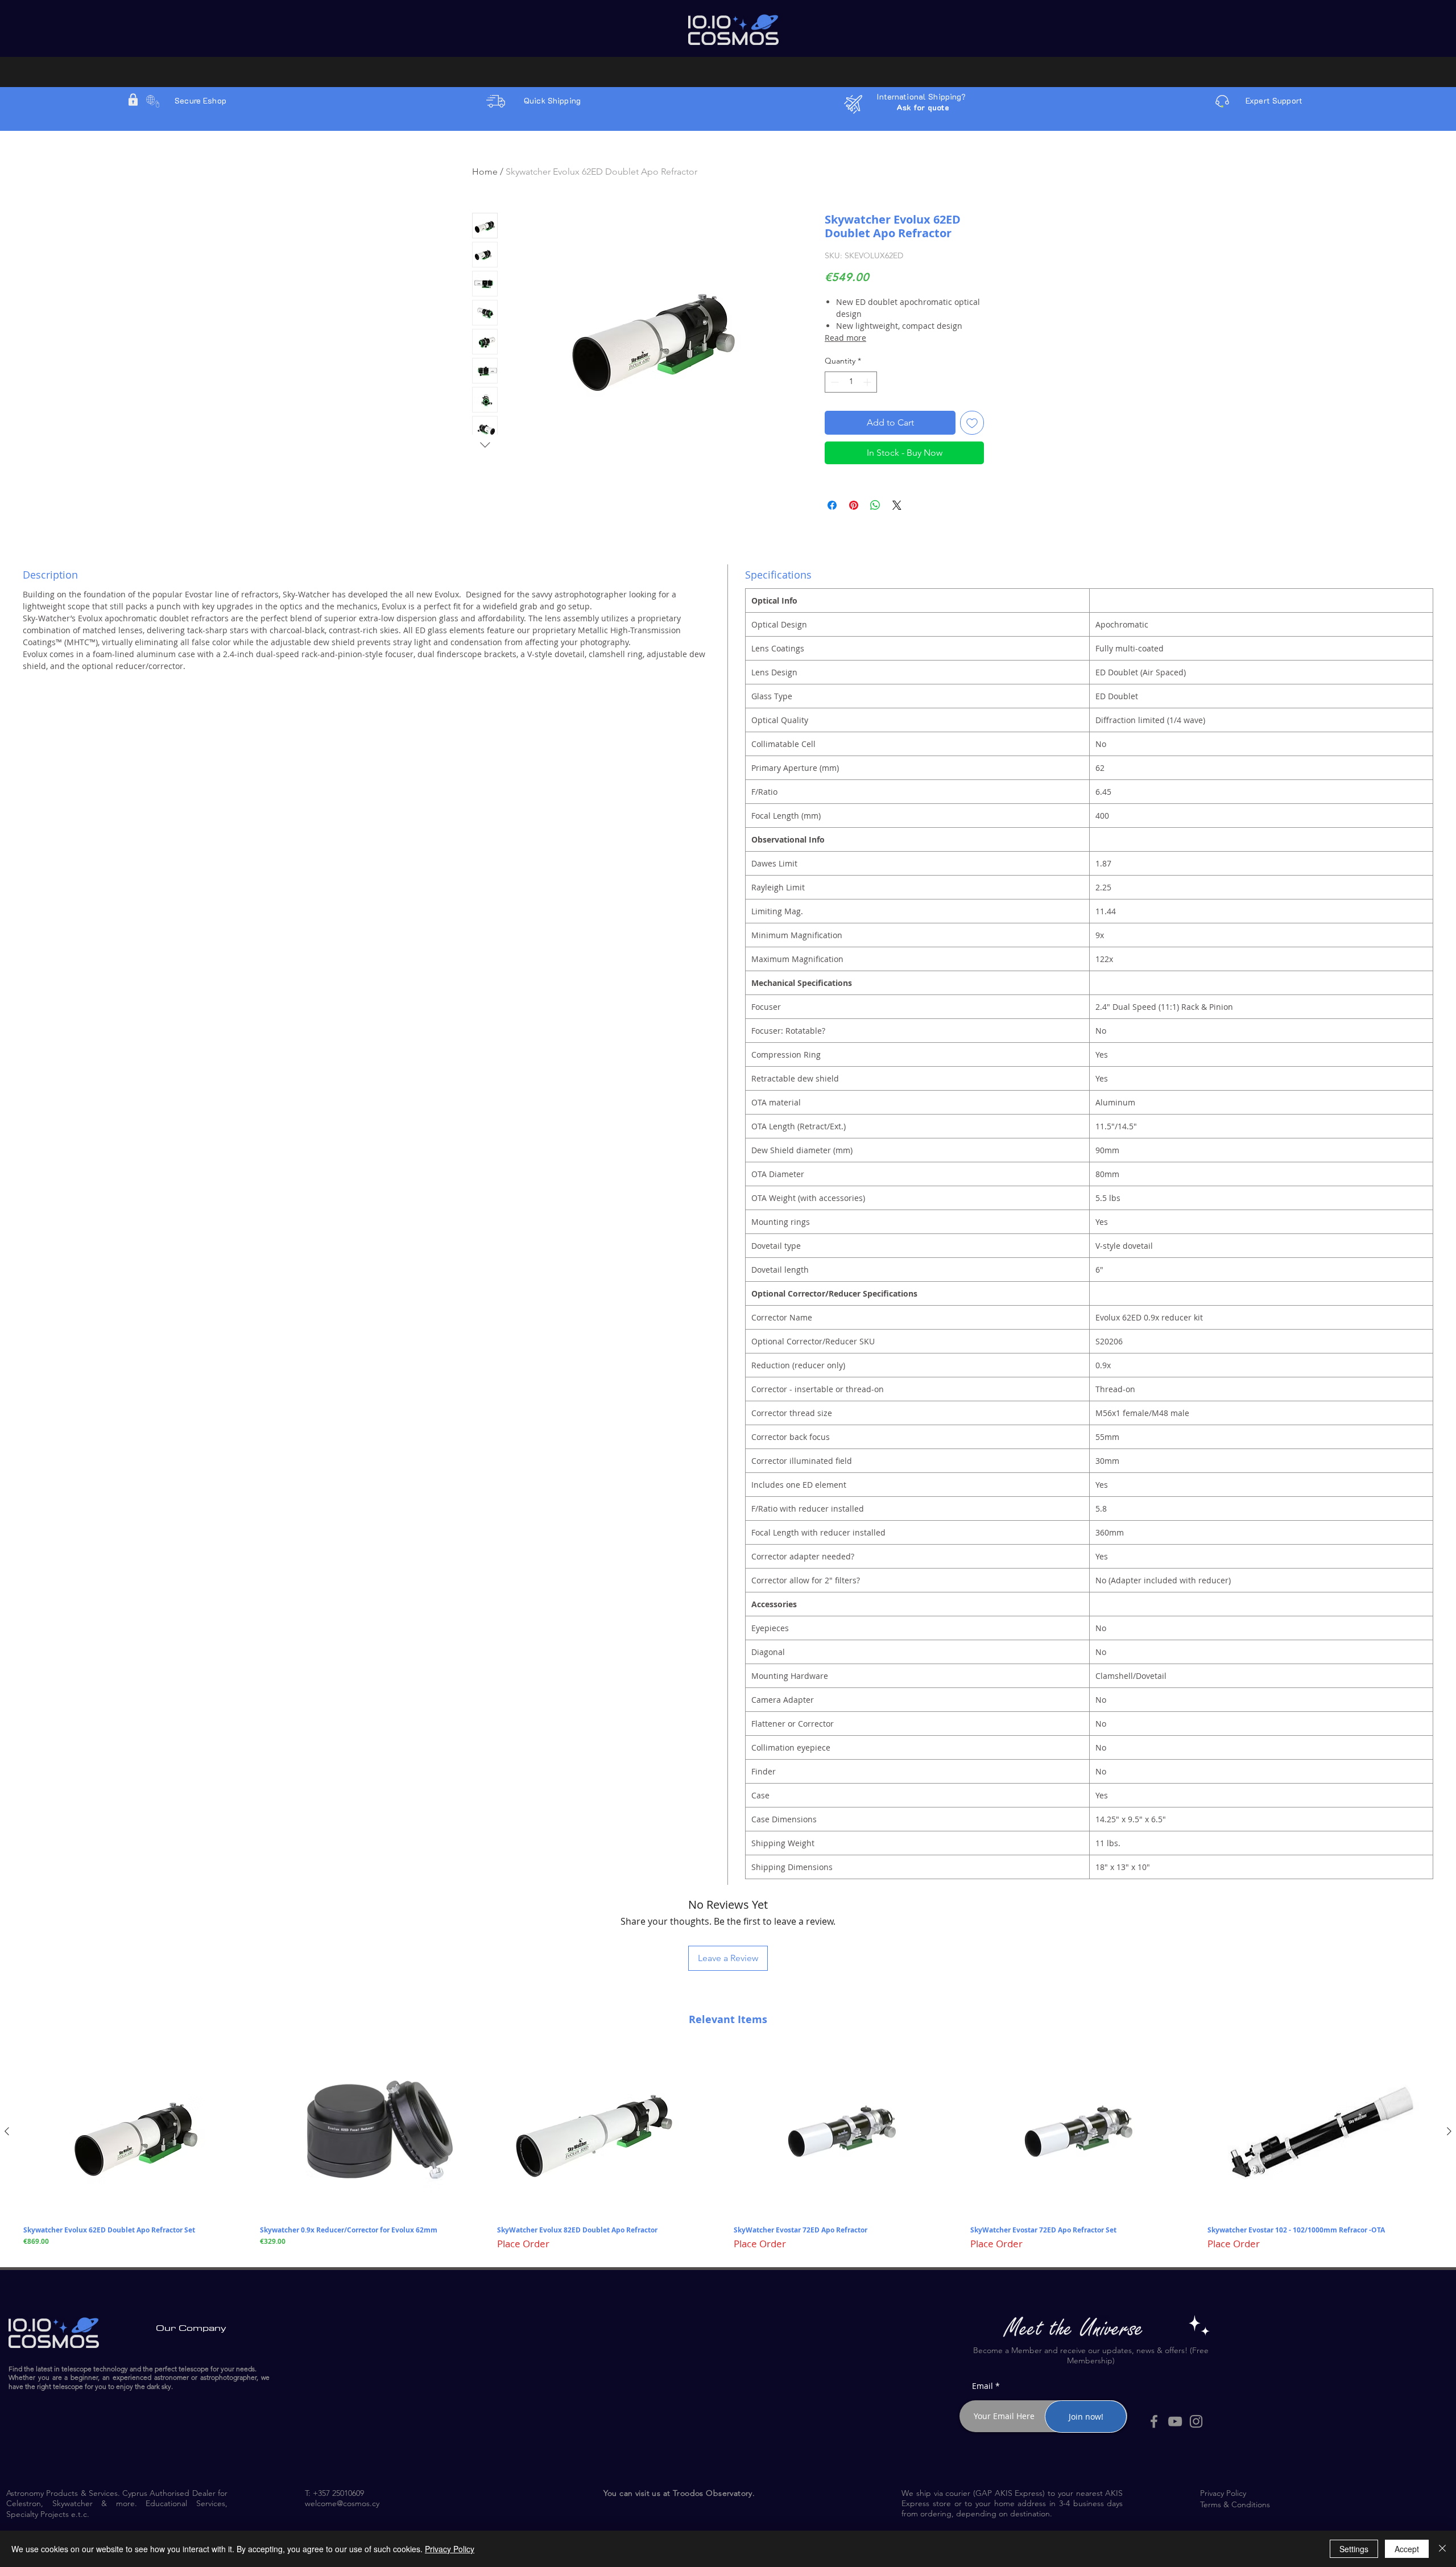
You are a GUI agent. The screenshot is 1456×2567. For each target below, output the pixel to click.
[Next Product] (1449, 2131)
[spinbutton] (851, 382)
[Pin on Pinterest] (854, 505)
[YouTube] (1175, 2421)
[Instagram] (1196, 2421)
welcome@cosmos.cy (342, 2503)
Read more (845, 338)
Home (485, 172)
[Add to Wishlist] (972, 423)
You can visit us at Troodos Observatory (678, 2493)
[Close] (1442, 2549)
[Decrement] (834, 382)
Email (983, 2386)
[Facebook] (1154, 2421)
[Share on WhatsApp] (875, 505)
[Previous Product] (7, 2131)
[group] (728, 2149)
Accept (1407, 2549)
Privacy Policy (450, 2549)
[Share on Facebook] (832, 505)
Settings (1354, 2549)
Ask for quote (923, 107)
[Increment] (868, 382)
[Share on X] (897, 505)
